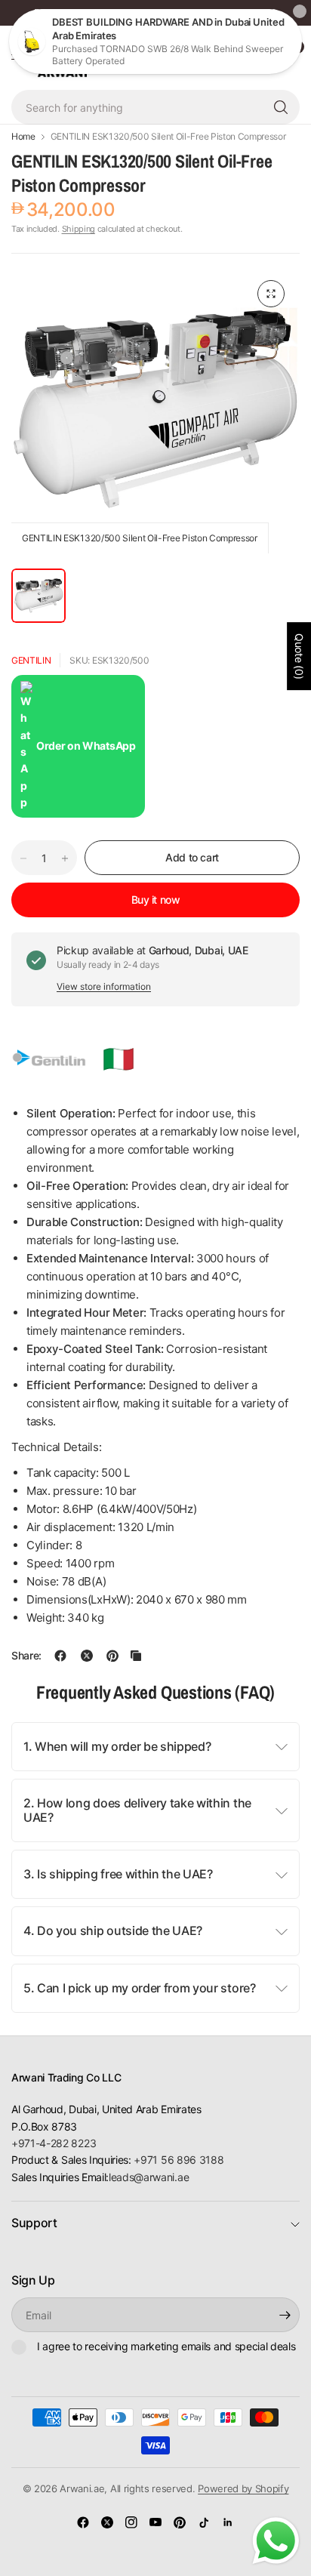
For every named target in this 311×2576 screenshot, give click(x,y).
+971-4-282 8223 (54, 2143)
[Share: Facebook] (60, 1656)
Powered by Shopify (243, 2488)
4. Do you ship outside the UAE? (113, 1930)
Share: (26, 1656)
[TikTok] (204, 2522)
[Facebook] (83, 2522)
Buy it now (156, 900)
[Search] (281, 107)
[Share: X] (87, 1656)
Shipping (79, 229)
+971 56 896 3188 (179, 2160)
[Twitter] (107, 2522)
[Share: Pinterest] (112, 1656)
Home (23, 137)
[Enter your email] (285, 2315)
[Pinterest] (180, 2522)
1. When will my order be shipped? (117, 1746)
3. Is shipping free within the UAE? (118, 1874)
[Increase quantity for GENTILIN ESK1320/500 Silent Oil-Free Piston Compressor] (65, 858)
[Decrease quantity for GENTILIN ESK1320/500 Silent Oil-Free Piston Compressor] (23, 858)
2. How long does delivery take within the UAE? (137, 1810)
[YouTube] (155, 2522)
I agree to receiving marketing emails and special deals (166, 2346)
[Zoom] (271, 294)
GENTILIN (31, 660)
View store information (104, 986)
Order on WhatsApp (86, 746)
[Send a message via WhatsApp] (276, 2541)
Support (34, 2223)
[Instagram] (131, 2522)
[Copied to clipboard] (136, 1656)
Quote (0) (299, 656)
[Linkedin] (228, 2522)
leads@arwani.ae (149, 2177)
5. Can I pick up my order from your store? (140, 1988)
